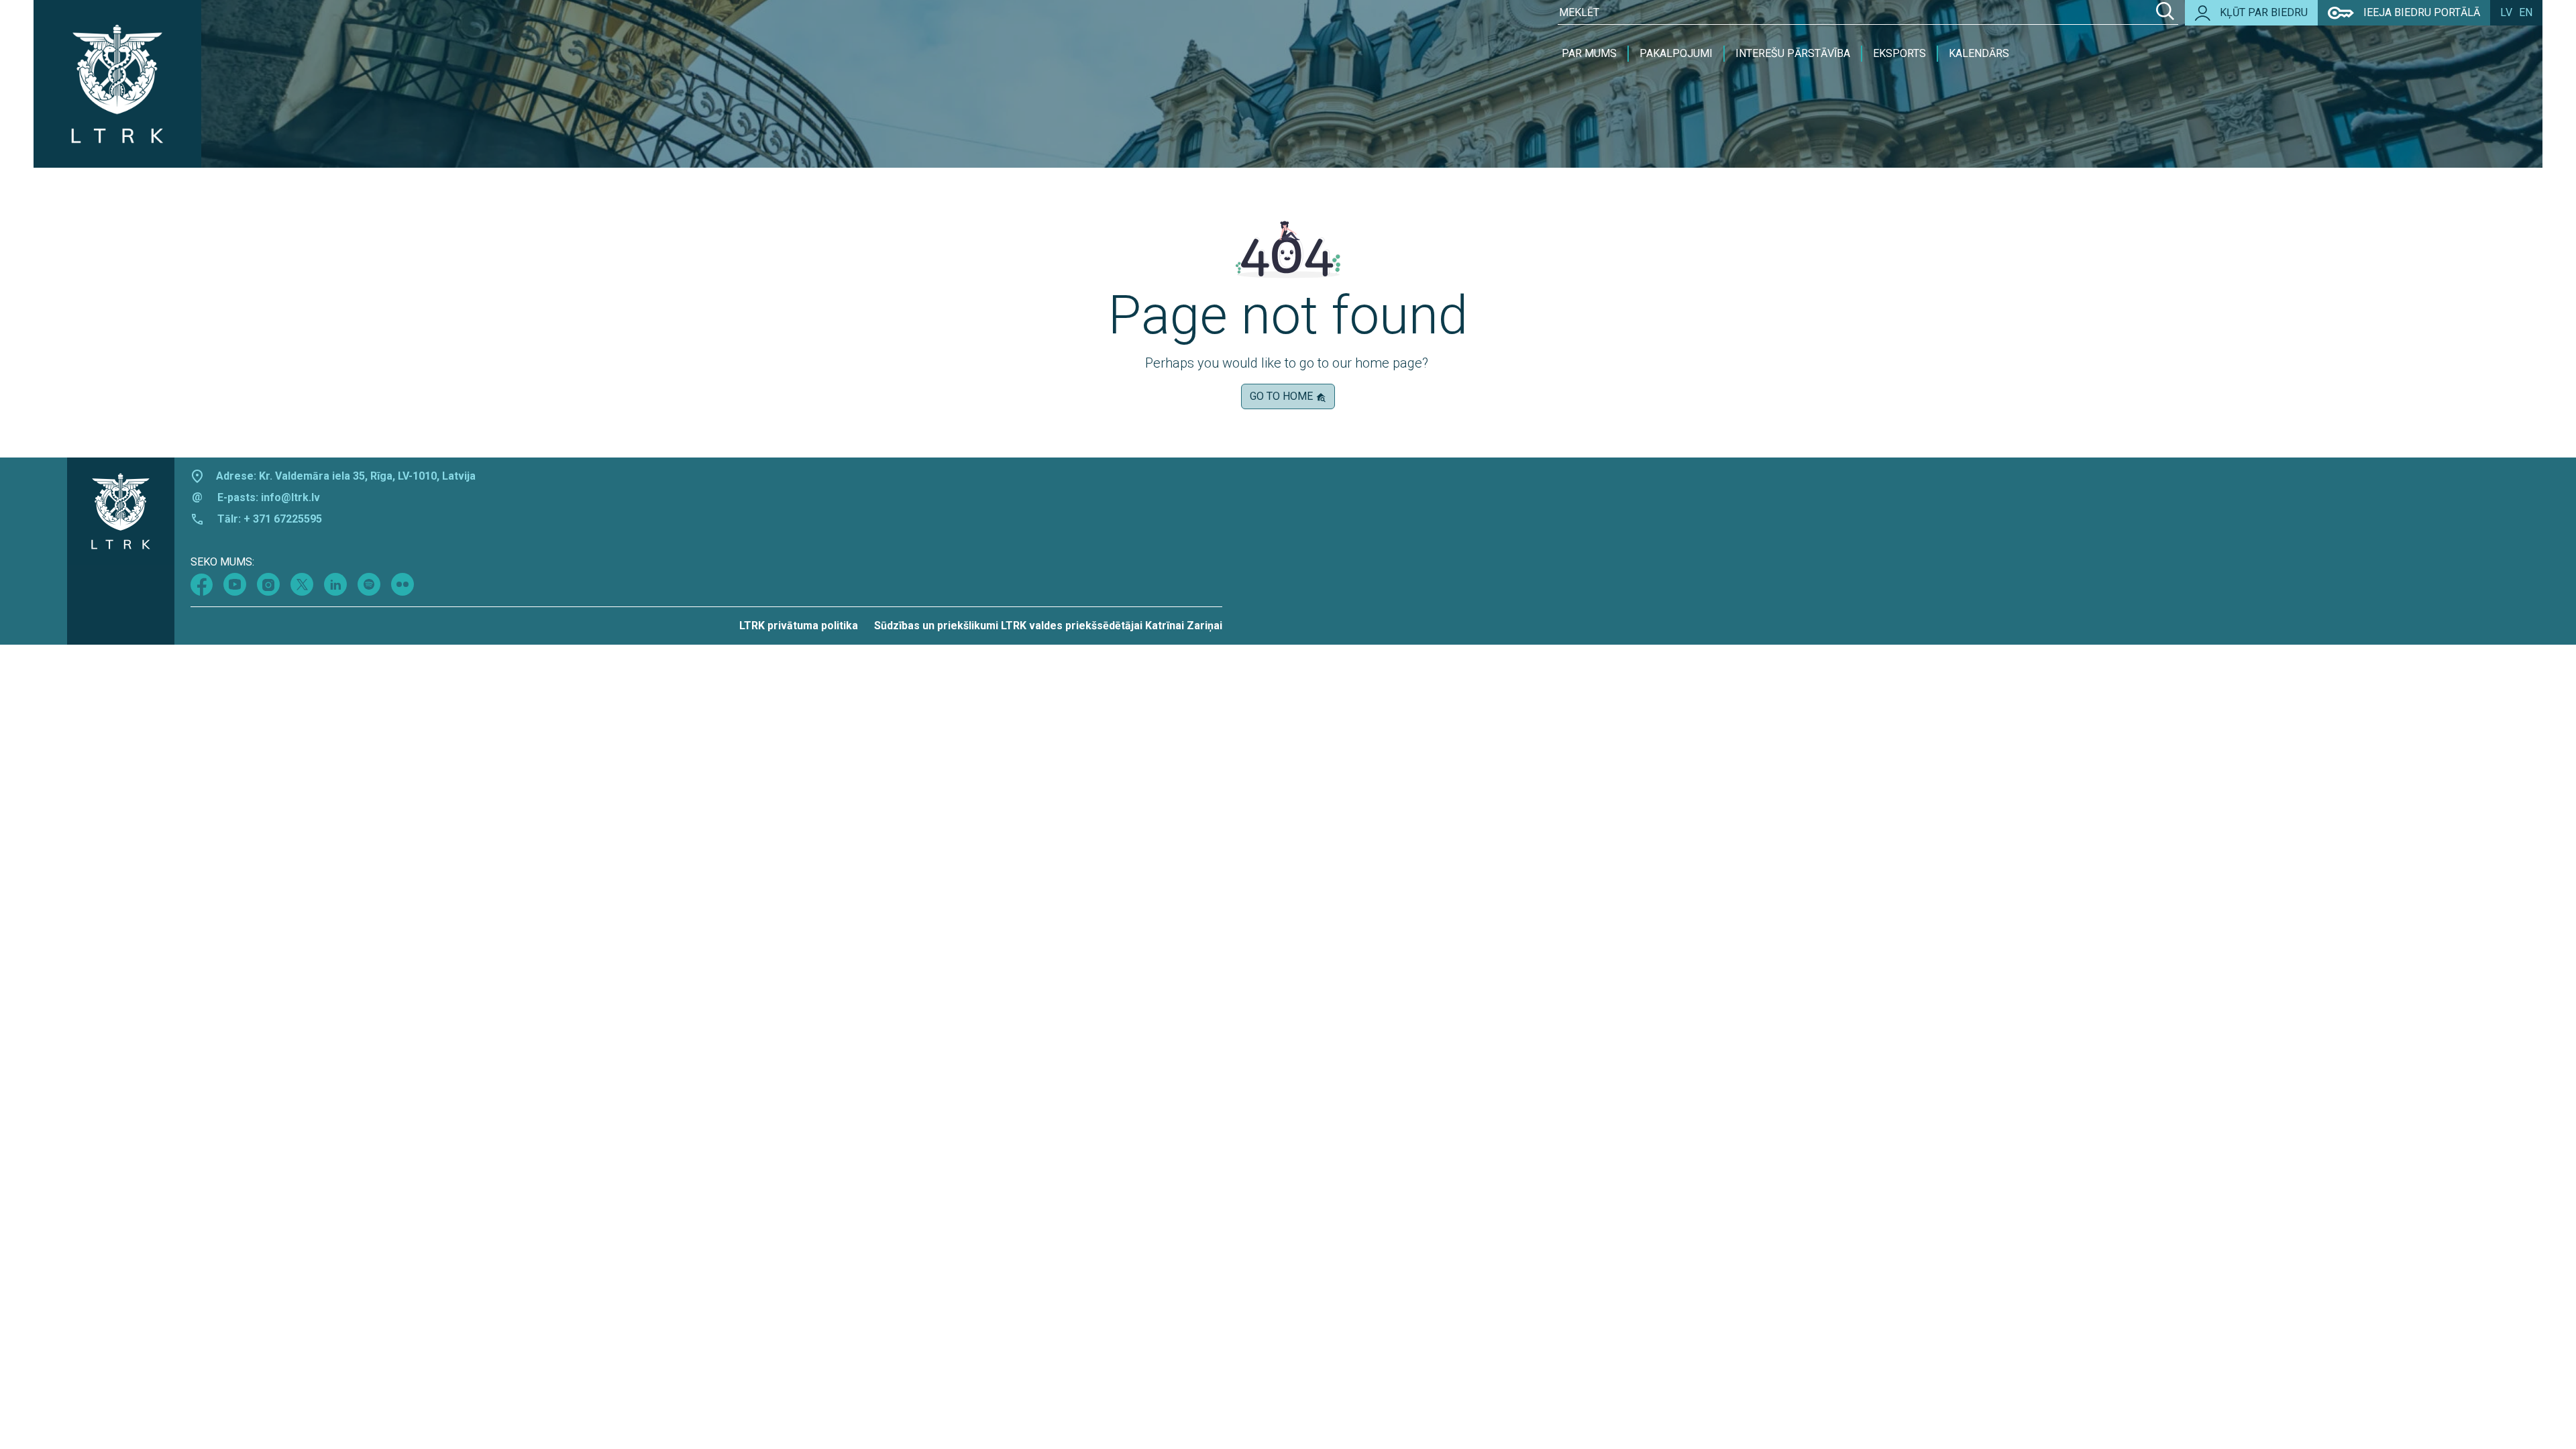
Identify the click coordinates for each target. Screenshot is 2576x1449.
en (2526, 12)
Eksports (1899, 53)
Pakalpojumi (1676, 53)
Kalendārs (1979, 53)
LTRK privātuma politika (799, 626)
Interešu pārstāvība (1793, 53)
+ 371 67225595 (283, 519)
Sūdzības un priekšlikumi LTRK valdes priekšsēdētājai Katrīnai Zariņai (1048, 626)
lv (2506, 12)
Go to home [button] (1283, 396)
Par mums (1589, 53)
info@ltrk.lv (290, 497)
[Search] (2165, 13)
